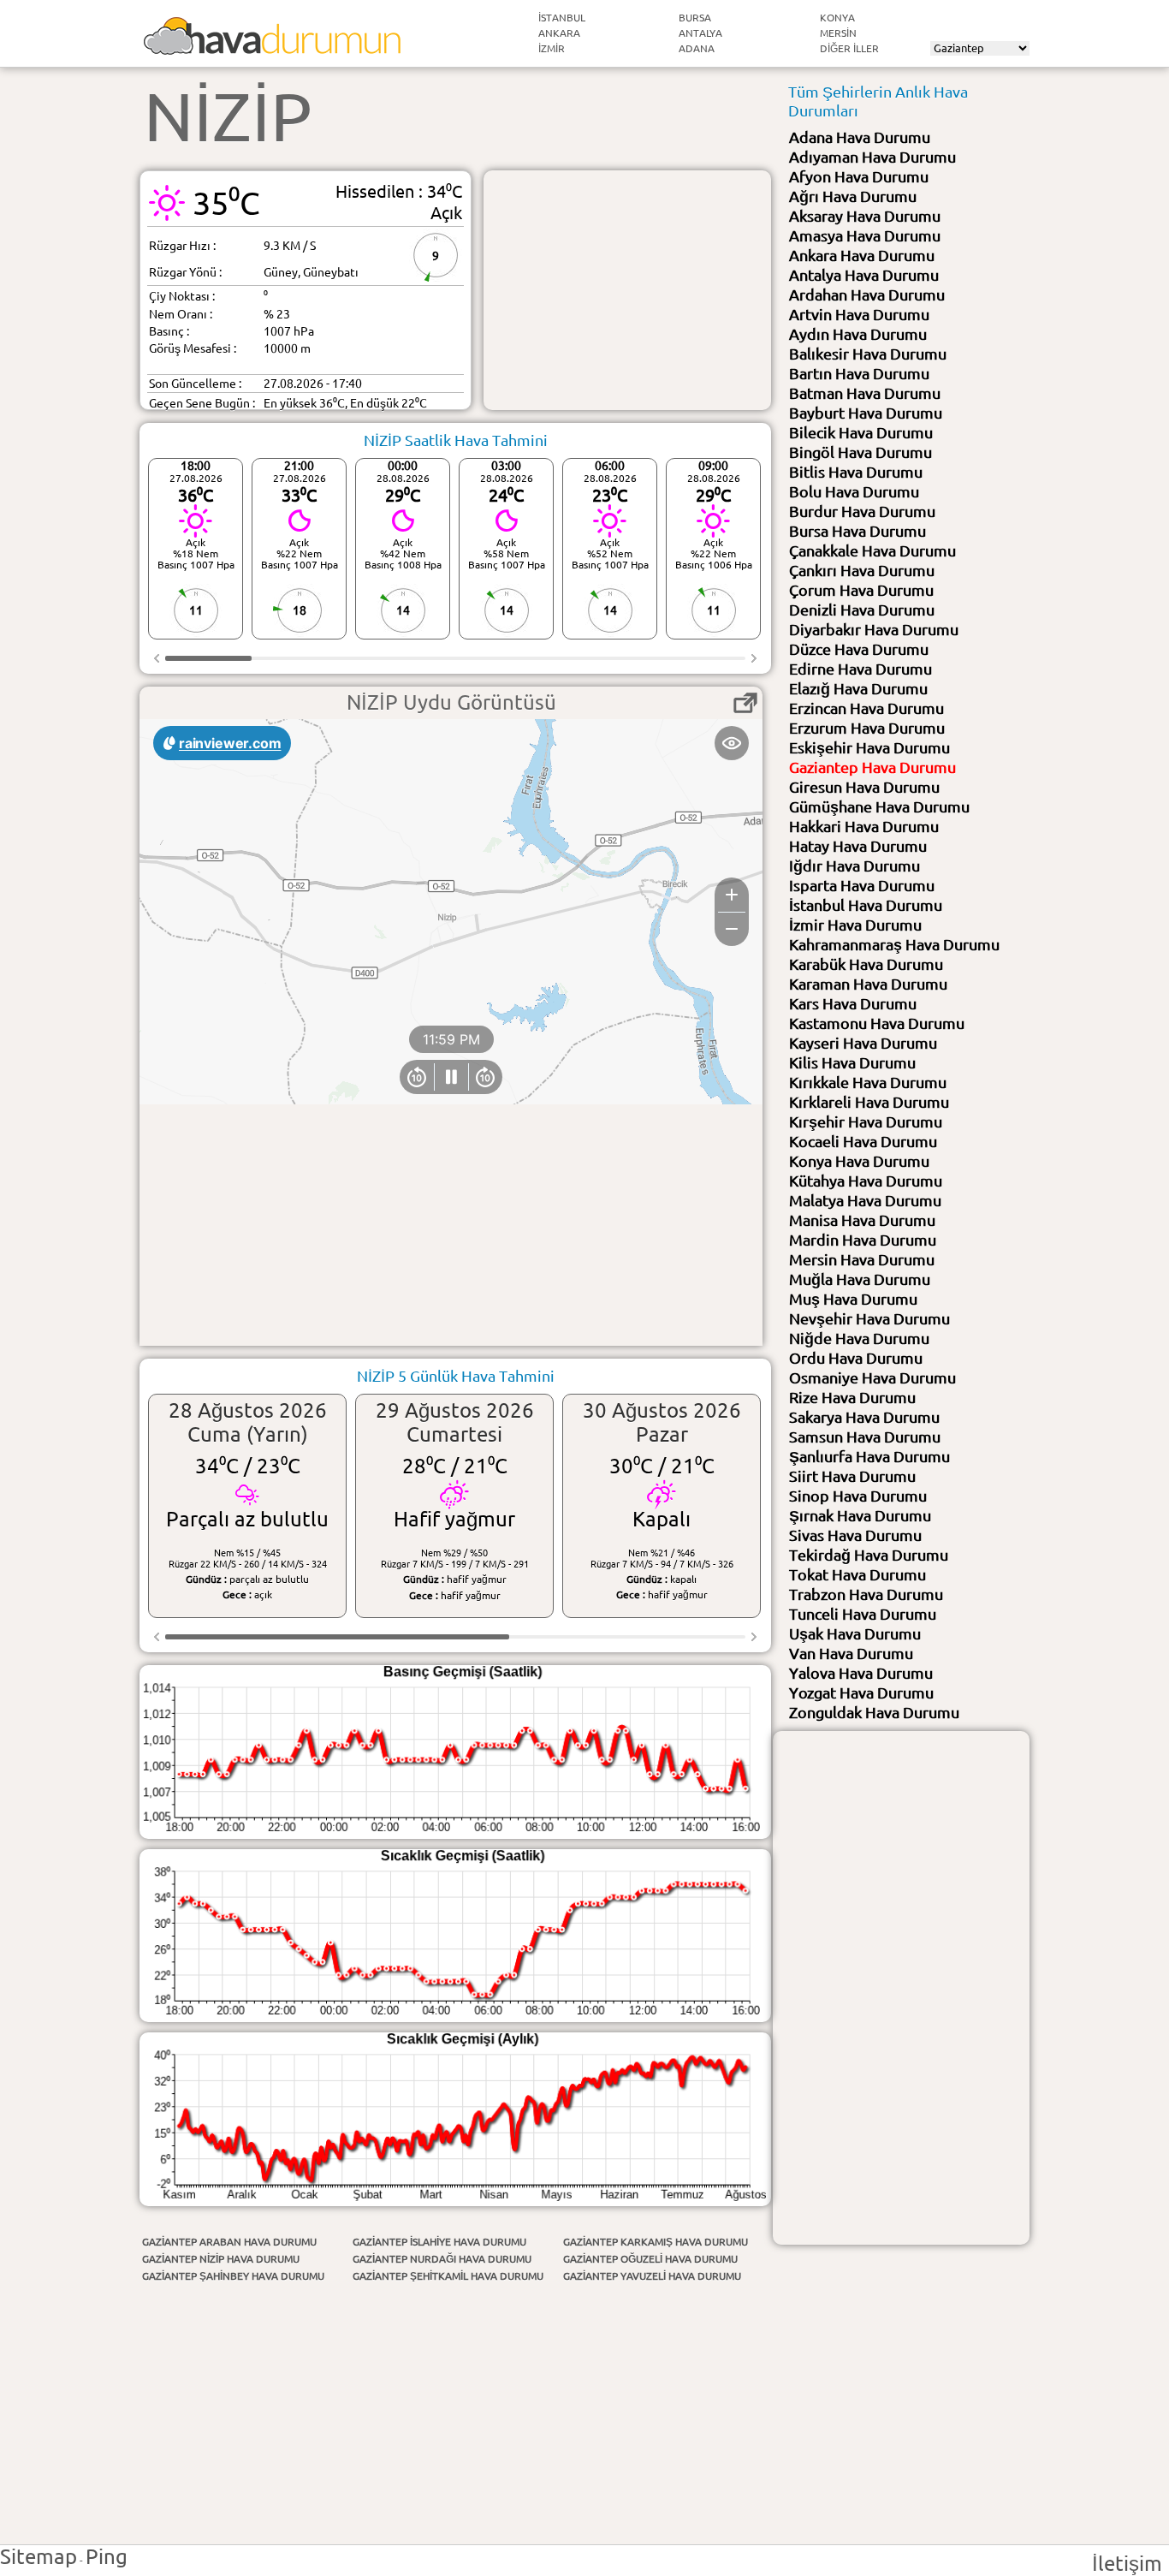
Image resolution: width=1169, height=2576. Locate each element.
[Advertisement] (627, 290)
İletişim (1127, 2564)
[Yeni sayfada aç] (745, 703)
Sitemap (39, 2557)
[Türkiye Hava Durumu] (272, 48)
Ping (107, 2557)
